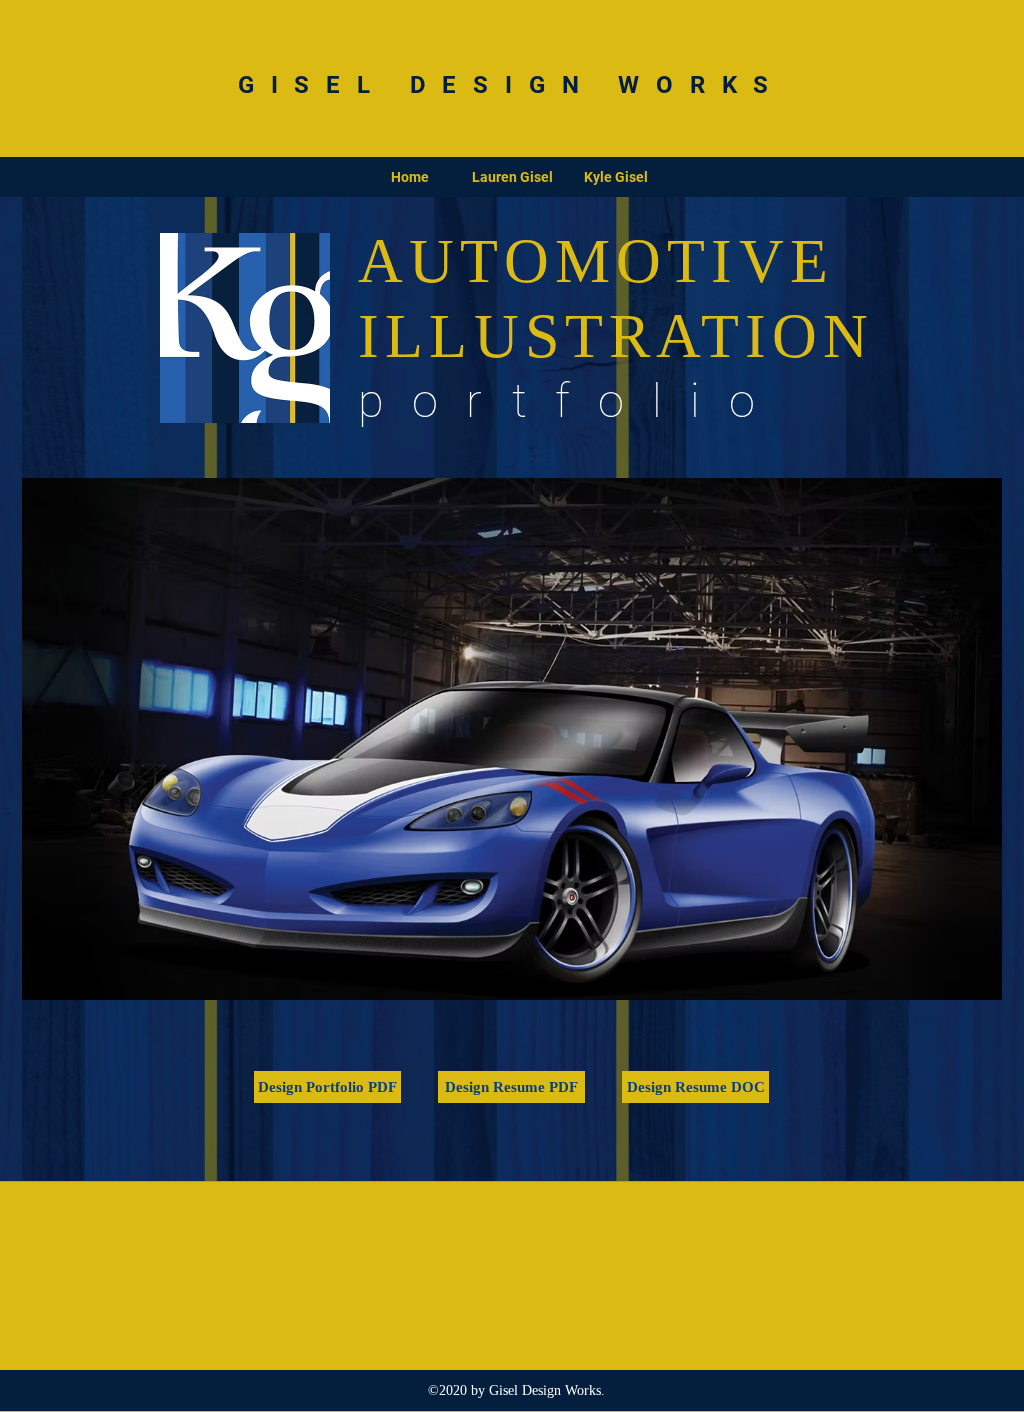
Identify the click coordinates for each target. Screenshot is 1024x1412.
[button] (512, 739)
